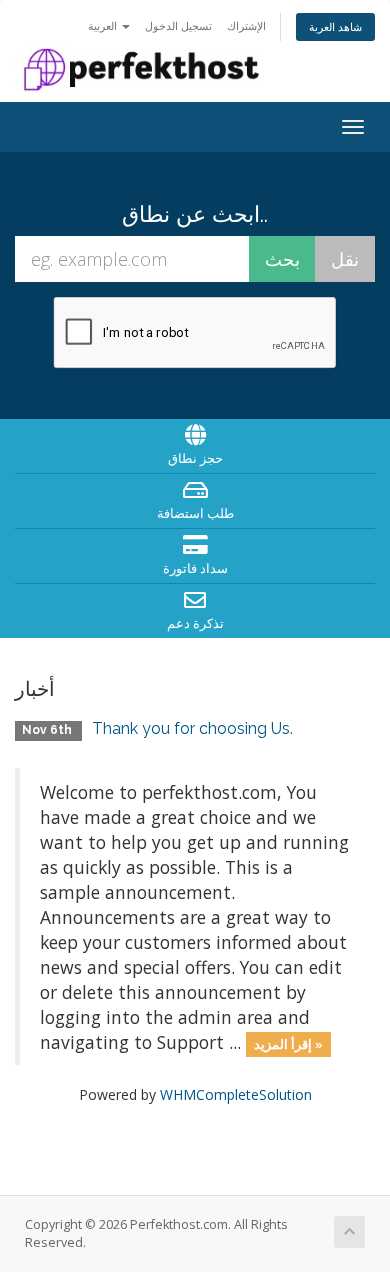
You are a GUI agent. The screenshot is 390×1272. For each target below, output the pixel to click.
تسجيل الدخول (178, 25)
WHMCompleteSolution (236, 1094)
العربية (104, 25)
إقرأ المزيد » (288, 1044)
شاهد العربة (335, 26)
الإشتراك (246, 25)
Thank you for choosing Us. (192, 728)
